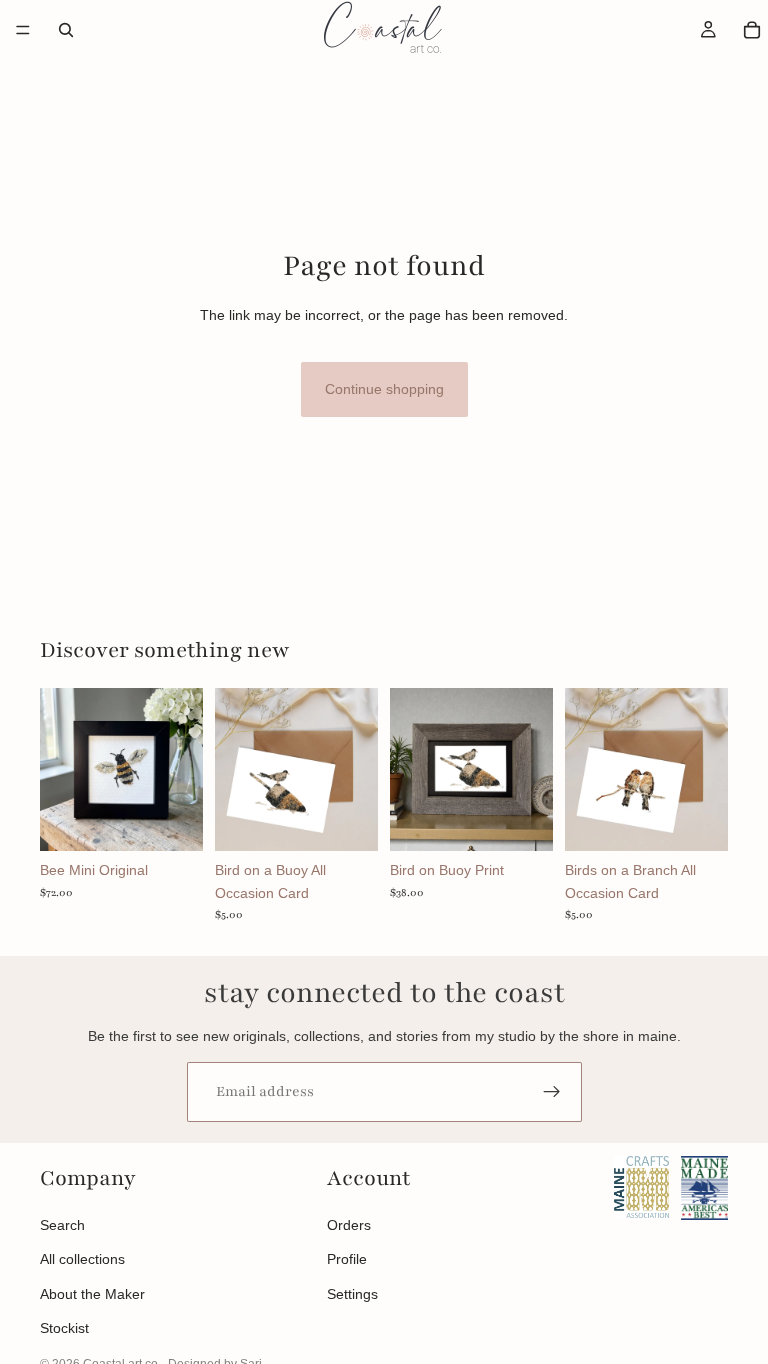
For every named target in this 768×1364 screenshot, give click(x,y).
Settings (352, 1294)
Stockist (64, 1328)
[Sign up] (552, 1092)
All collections (82, 1259)
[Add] (172, 821)
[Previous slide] (62, 770)
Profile (347, 1259)
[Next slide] (181, 770)
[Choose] (522, 821)
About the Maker (92, 1294)
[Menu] (23, 30)
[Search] (66, 30)
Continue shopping (384, 389)
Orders (349, 1225)
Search (62, 1225)
